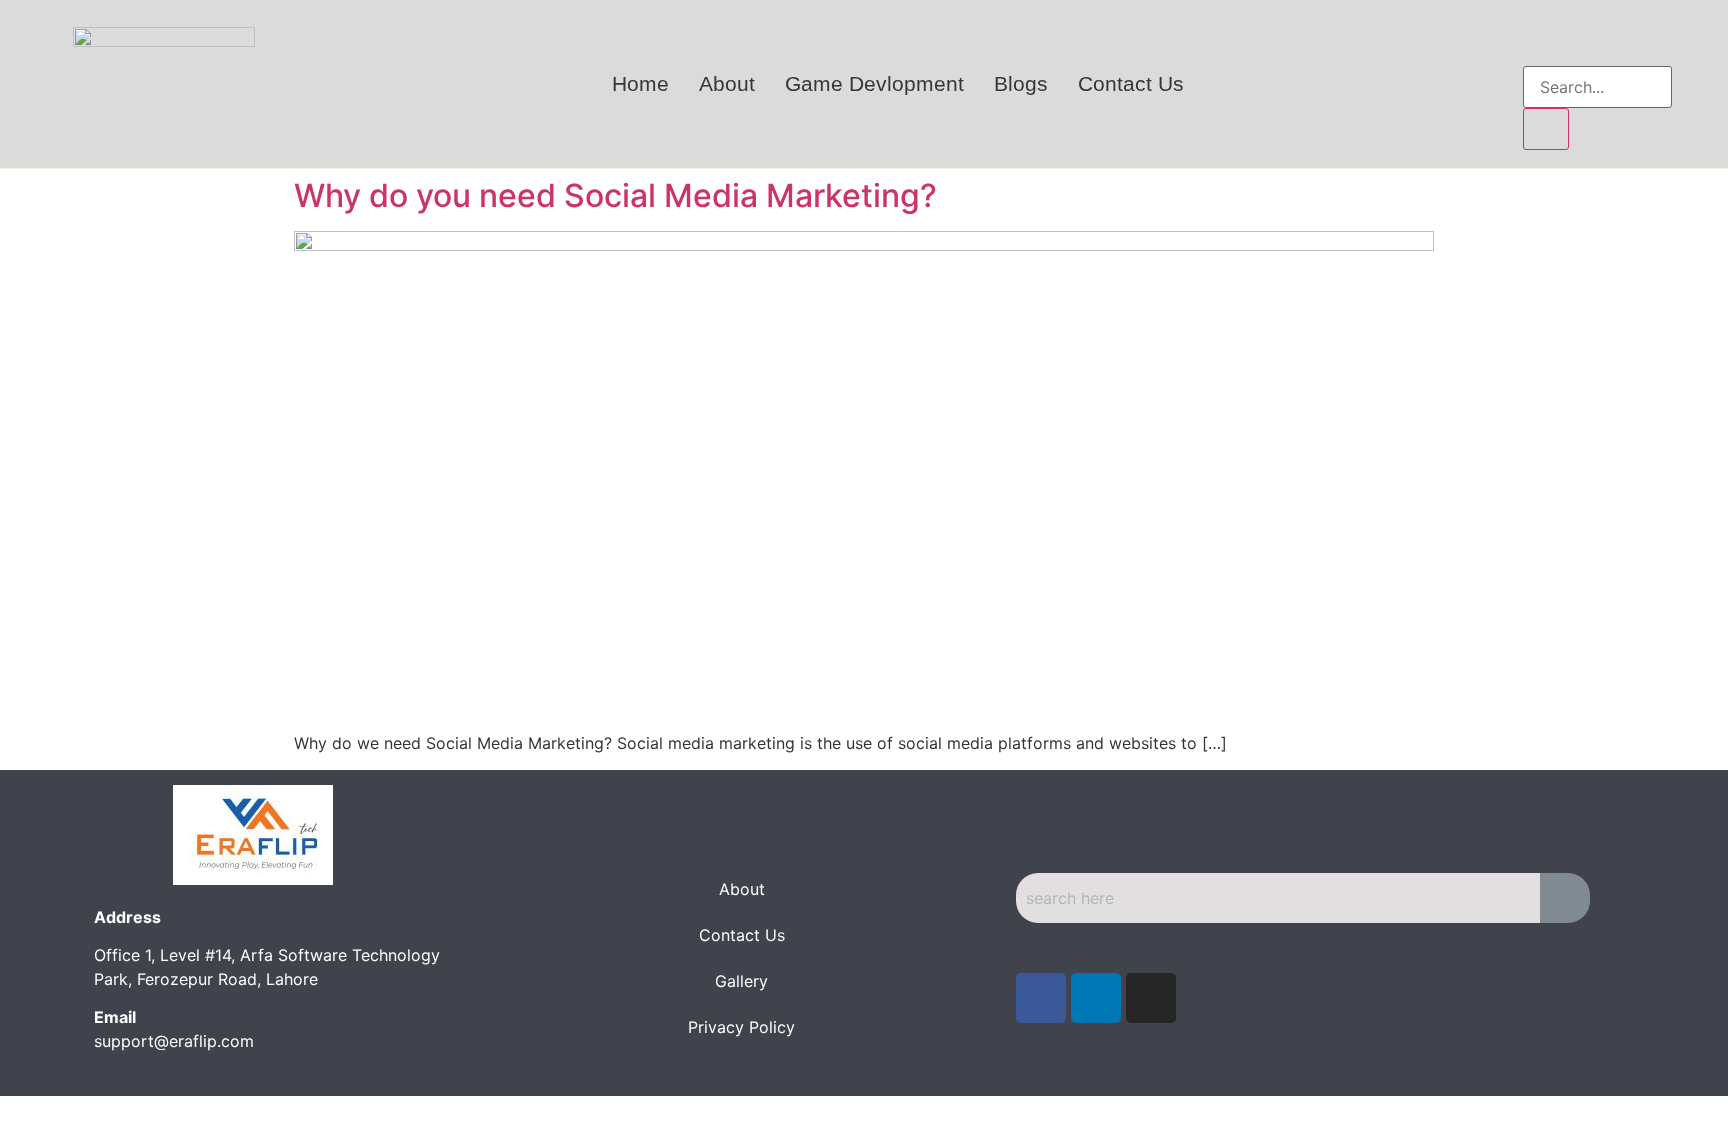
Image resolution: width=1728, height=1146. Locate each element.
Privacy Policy (741, 1027)
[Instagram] (1151, 998)
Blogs (1021, 83)
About (727, 83)
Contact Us (1131, 83)
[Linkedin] (1096, 998)
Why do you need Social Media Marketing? (615, 195)
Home (640, 83)
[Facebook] (1041, 998)
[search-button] (1546, 129)
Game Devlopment (874, 83)
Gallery (741, 981)
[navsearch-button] (1539, 46)
